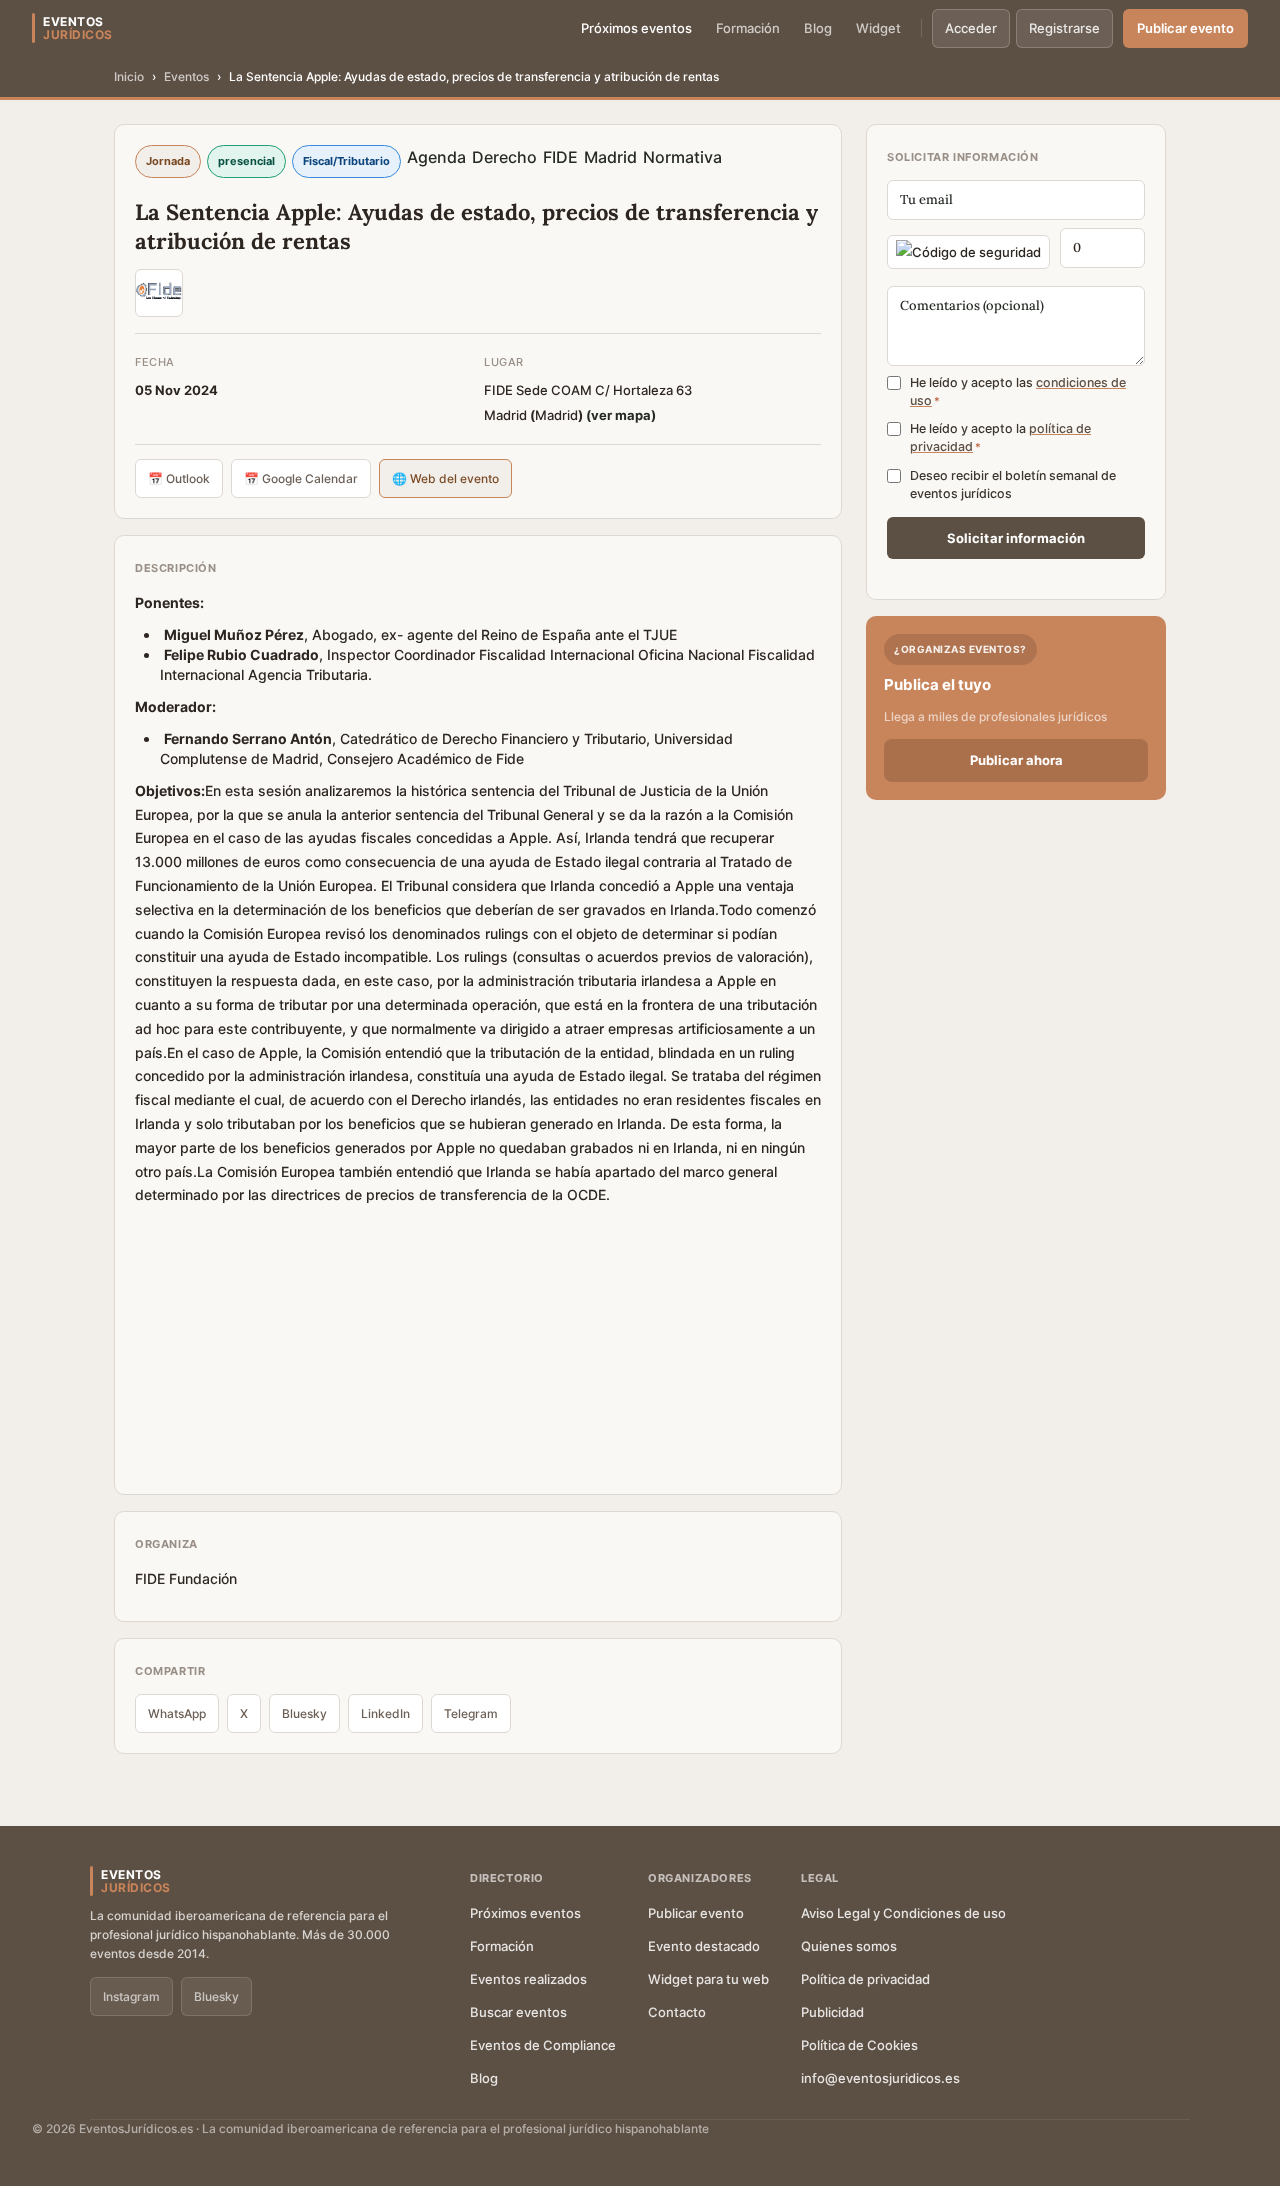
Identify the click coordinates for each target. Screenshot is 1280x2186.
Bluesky (304, 1713)
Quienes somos (849, 1946)
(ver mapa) (621, 415)
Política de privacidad (865, 1979)
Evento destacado (704, 1946)
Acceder (971, 28)
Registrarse (1064, 28)
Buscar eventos (518, 2012)
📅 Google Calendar (301, 478)
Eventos (186, 76)
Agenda (436, 157)
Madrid (610, 157)
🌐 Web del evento (445, 478)
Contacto (677, 2012)
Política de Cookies (859, 2045)
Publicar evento (1185, 28)
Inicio (129, 76)
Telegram (471, 1713)
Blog (818, 28)
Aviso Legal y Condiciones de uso (903, 1913)
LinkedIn (385, 1713)
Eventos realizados (528, 1979)
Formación (748, 28)
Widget (878, 28)
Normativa (682, 157)
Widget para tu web (708, 1979)
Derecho (504, 157)
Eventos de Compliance (543, 2045)
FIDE (560, 157)
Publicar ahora (1016, 760)
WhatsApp (177, 1713)
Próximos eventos (636, 28)
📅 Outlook (179, 478)
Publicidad (832, 2012)
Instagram (131, 1996)
